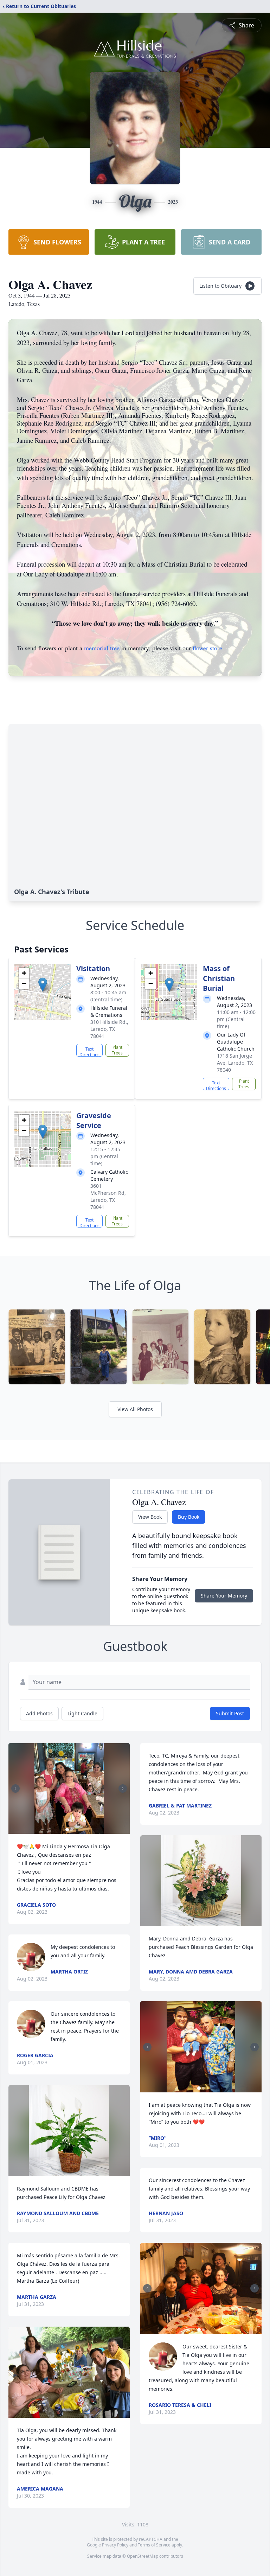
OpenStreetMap (143, 2556)
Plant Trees (117, 1050)
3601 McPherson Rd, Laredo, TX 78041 (108, 1196)
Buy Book (189, 1517)
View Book (150, 1517)
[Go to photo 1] (67, 1830)
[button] (43, 985)
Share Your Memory (224, 1596)
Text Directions (89, 1051)
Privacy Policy (115, 2545)
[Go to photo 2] (71, 1830)
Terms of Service (154, 2545)
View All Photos (135, 1409)
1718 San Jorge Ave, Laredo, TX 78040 (235, 1063)
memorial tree (102, 648)
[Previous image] (15, 1788)
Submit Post (230, 1713)
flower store (207, 648)
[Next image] (123, 1788)
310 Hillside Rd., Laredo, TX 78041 (109, 1029)
